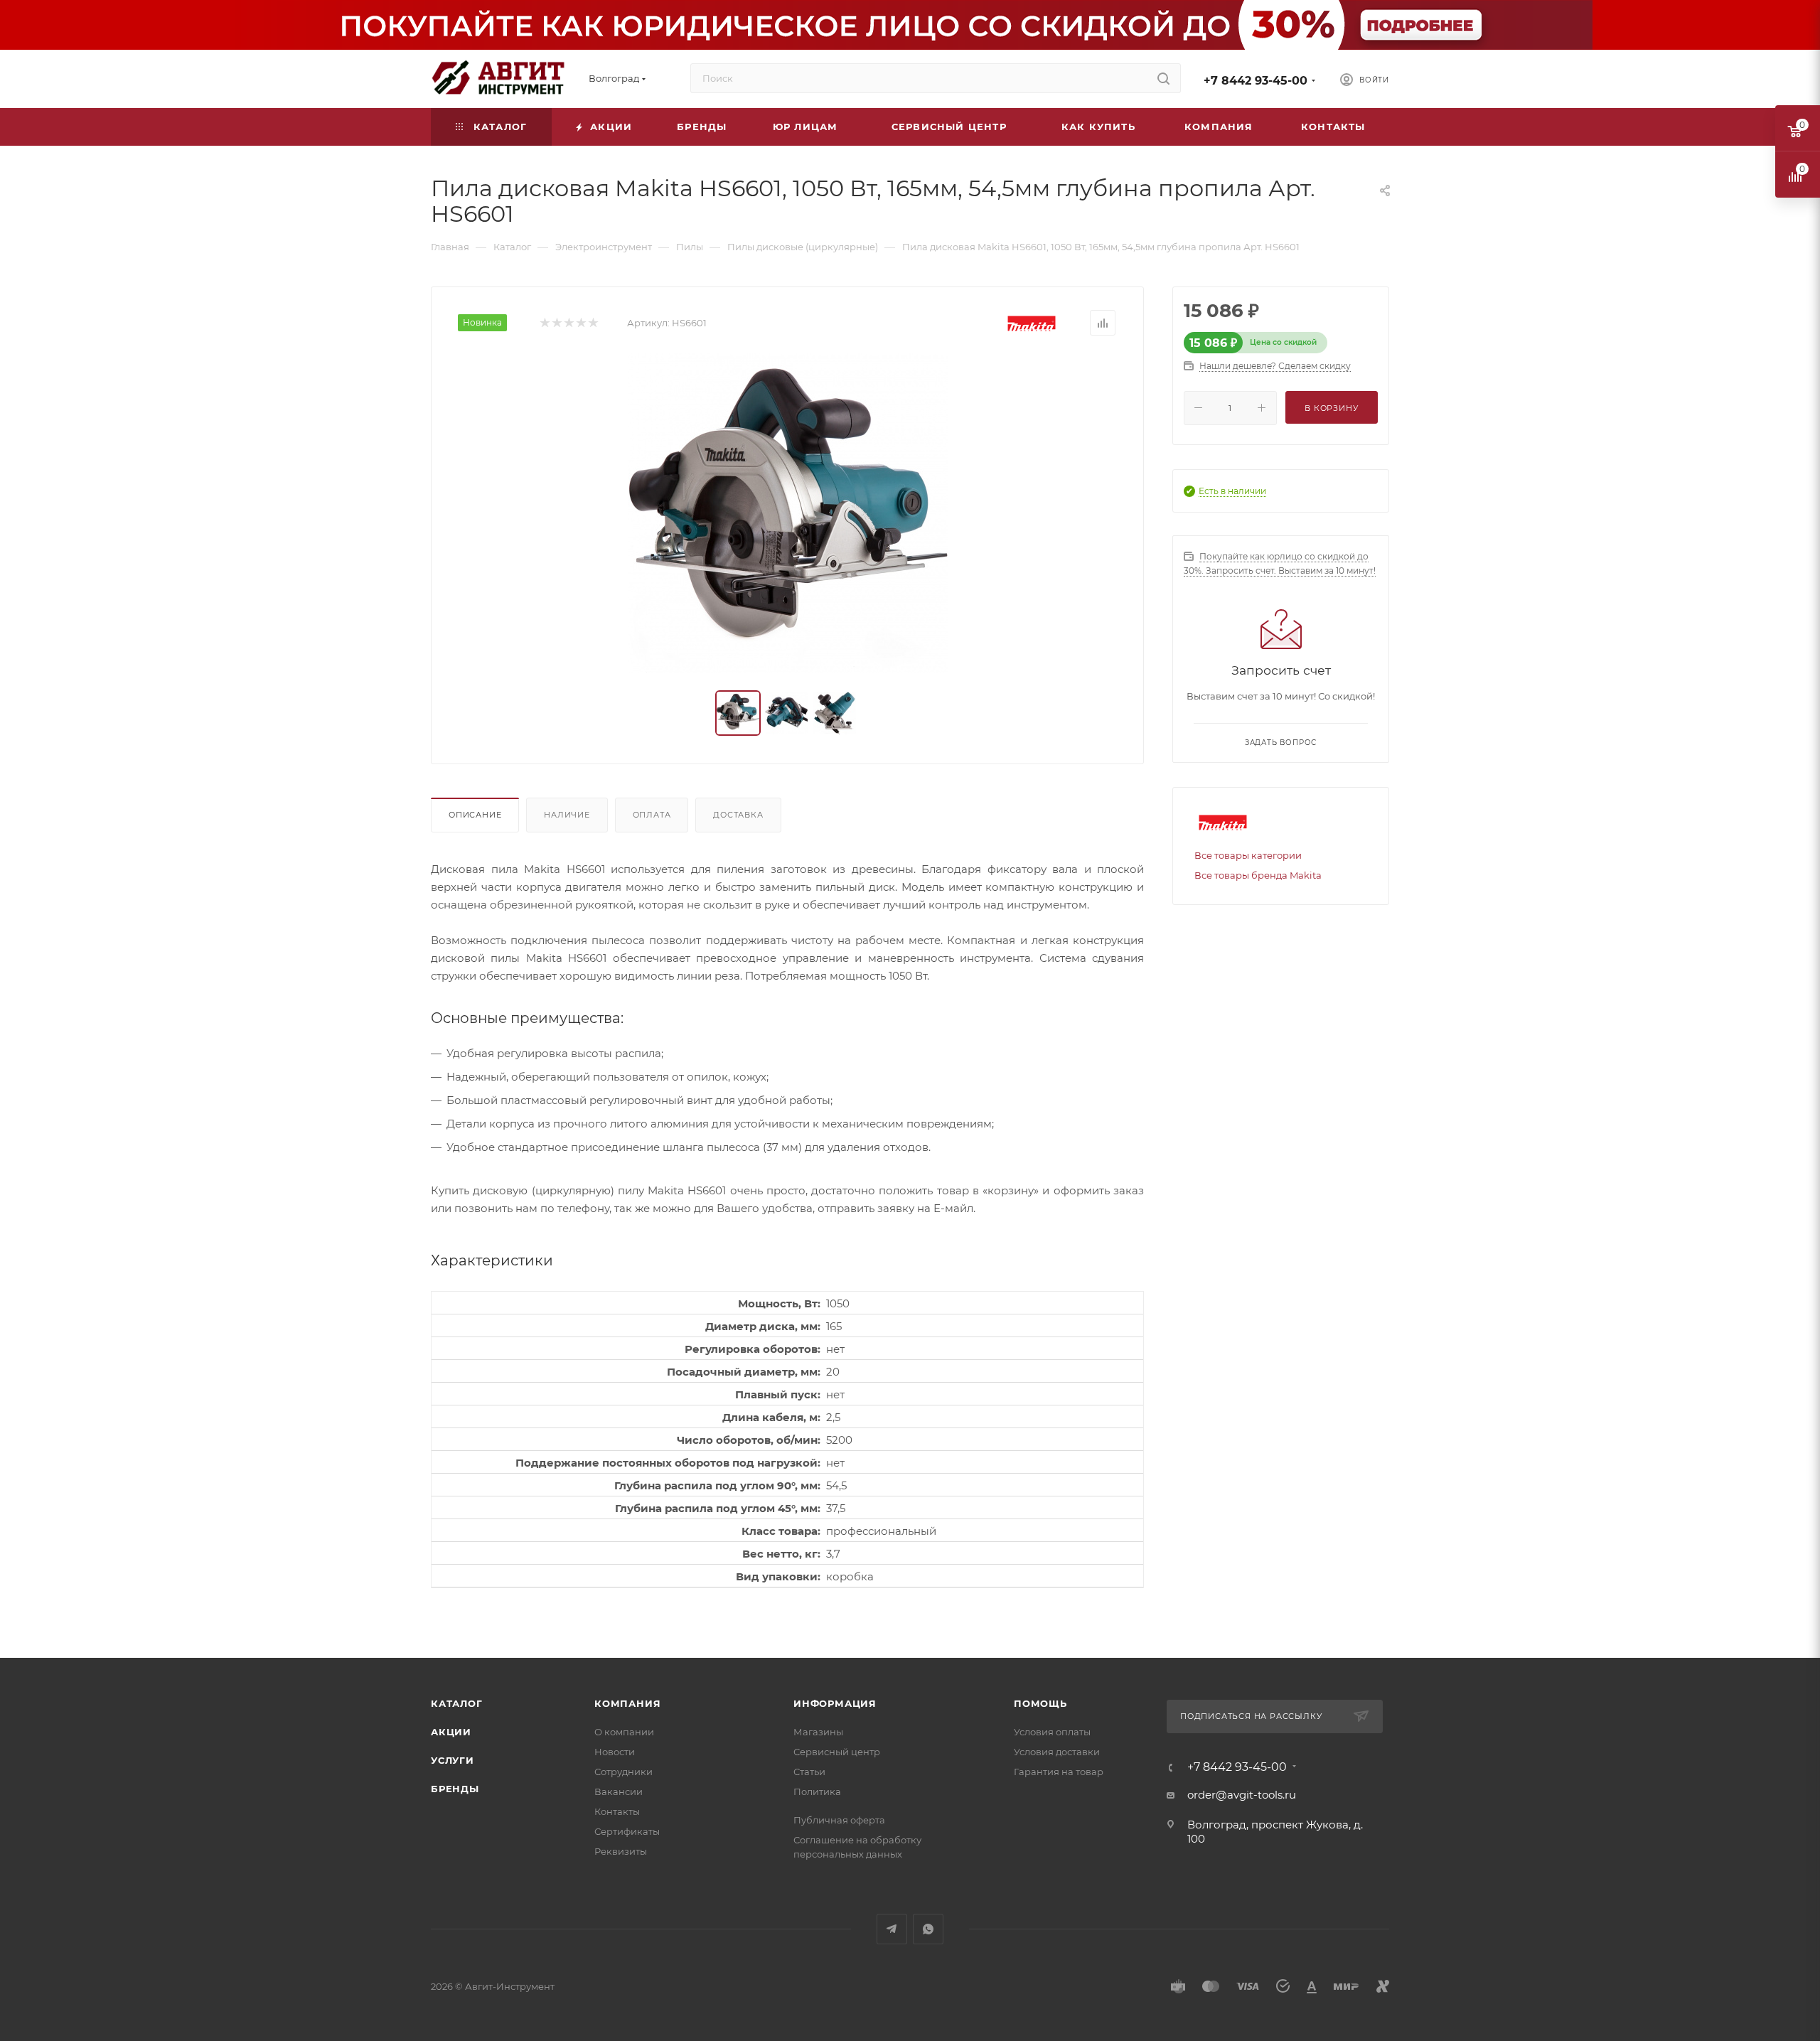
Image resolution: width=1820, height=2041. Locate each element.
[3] (568, 323)
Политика (817, 1791)
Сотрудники (623, 1772)
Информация (835, 1703)
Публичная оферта (839, 1820)
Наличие (567, 815)
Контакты (617, 1811)
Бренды (455, 1789)
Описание (475, 815)
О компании (624, 1732)
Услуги (453, 1760)
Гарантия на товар (1059, 1772)
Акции (451, 1732)
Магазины (818, 1732)
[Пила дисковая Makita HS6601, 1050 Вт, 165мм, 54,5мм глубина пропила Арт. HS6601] (788, 513)
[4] (580, 323)
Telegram (892, 1929)
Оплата (652, 815)
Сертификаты (627, 1831)
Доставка (738, 815)
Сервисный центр (837, 1752)
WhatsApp (928, 1929)
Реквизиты (621, 1851)
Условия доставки (1057, 1752)
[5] (593, 323)
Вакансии (619, 1791)
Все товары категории (1248, 855)
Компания (627, 1703)
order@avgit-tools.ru (1242, 1795)
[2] (556, 323)
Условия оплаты (1052, 1732)
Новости (615, 1752)
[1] (544, 323)
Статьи (809, 1772)
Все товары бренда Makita (1258, 875)
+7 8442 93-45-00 (1256, 81)
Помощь (1040, 1703)
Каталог (457, 1703)
